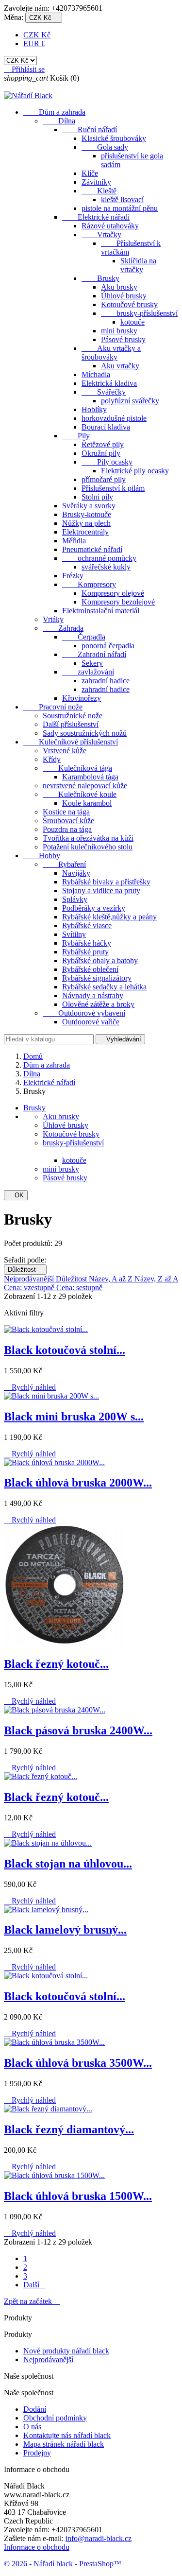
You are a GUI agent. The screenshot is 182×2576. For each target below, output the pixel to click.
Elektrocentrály (85, 532)
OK (16, 1195)
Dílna (59, 121)
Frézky (73, 576)
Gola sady (105, 147)
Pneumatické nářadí (92, 549)
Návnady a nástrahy (93, 995)
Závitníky (96, 182)
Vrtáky (53, 619)
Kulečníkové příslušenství (71, 742)
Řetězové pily (103, 444)
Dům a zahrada (54, 112)
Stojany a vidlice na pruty (101, 890)
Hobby (42, 856)
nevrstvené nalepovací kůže (85, 786)
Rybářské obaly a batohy (100, 960)
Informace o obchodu (37, 2547)
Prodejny (37, 2453)
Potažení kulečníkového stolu (88, 847)
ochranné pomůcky (99, 558)
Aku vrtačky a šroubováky (111, 353)
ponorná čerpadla (108, 646)
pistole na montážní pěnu (120, 208)
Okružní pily (101, 453)
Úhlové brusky (124, 296)
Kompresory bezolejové (118, 602)
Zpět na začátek (32, 2301)
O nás (32, 2427)
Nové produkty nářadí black (66, 2351)
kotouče (132, 322)
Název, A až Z (112, 1279)
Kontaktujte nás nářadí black (67, 2435)
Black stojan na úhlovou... (68, 1864)
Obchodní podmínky (55, 2418)
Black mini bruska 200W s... (74, 1417)
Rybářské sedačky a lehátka (104, 987)
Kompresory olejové (113, 593)
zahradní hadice (106, 681)
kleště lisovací (122, 199)
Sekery (92, 663)
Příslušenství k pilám (113, 488)
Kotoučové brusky (129, 304)
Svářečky (104, 392)
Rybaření (64, 864)
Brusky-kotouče (87, 514)
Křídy (52, 759)
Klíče (90, 173)
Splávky (75, 899)
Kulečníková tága (77, 768)
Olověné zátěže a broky (98, 1004)
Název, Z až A (156, 1279)
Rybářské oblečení (90, 969)
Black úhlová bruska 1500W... (78, 2196)
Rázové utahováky (110, 226)
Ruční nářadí (90, 130)
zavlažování (88, 672)
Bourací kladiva (106, 427)
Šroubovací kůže (68, 821)
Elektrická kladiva (109, 383)
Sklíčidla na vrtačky (138, 265)
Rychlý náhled (30, 1387)
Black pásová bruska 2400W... (78, 1730)
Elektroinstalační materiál (101, 611)
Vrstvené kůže (65, 751)
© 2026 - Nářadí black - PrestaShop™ (63, 2564)
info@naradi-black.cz (99, 2538)
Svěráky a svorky (89, 506)
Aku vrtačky (120, 366)
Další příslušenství (71, 724)
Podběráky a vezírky (94, 908)
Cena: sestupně (79, 1288)
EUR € (34, 43)
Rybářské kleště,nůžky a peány (109, 917)
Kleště (99, 191)
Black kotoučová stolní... (65, 1350)
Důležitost (25, 1270)
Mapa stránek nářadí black (64, 2444)
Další (34, 2285)
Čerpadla (84, 637)
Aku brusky (119, 287)
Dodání (35, 2409)
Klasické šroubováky (114, 138)
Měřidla (74, 541)
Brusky (100, 278)
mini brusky (119, 331)
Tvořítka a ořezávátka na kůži (88, 838)
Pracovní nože (53, 707)
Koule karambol (87, 803)
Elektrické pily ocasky (135, 471)
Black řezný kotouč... (56, 1664)
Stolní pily (97, 497)
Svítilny (74, 934)
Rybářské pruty (85, 952)
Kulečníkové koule (80, 794)
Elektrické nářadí (96, 217)
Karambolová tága (90, 777)
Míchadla (96, 374)
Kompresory (89, 584)
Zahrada (63, 628)
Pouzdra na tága (67, 829)
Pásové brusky (123, 339)
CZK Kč (37, 35)
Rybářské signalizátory (97, 978)
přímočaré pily (104, 479)
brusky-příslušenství (139, 313)
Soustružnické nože (73, 716)
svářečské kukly (106, 567)
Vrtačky (101, 234)
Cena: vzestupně (30, 1288)
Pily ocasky (107, 462)
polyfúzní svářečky (130, 401)
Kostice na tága (66, 812)
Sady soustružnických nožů (85, 733)
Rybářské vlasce (87, 925)
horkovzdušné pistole (114, 418)
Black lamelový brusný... (65, 1930)
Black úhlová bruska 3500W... (78, 2063)
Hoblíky (94, 409)
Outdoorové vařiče (91, 1022)
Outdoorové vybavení (84, 1013)
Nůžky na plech (86, 523)
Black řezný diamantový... (69, 2129)
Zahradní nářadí (94, 654)
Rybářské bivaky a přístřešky (106, 882)
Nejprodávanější (30, 1279)
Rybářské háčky (87, 943)
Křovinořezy (82, 698)
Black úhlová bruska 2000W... (78, 1483)
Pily (76, 436)
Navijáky (76, 873)
